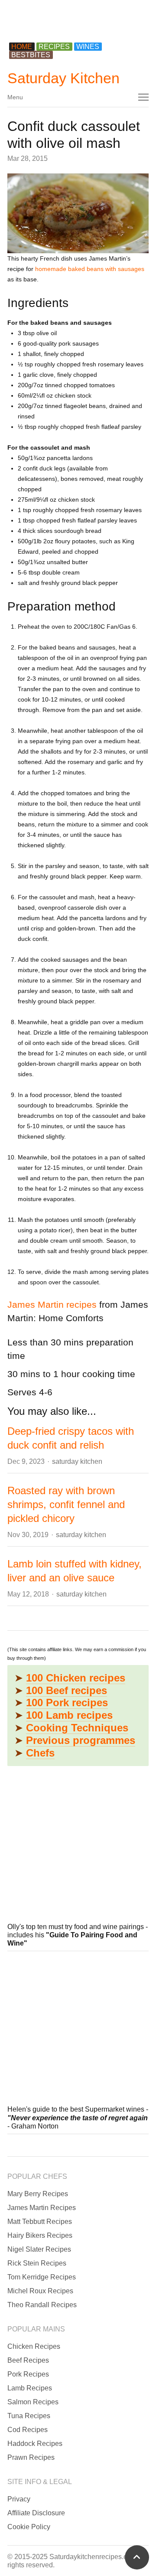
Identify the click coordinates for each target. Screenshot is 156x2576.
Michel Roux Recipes (40, 2291)
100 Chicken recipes (76, 1678)
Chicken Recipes (34, 2346)
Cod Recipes (28, 2430)
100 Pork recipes (67, 1703)
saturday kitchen (77, 1461)
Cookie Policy (29, 2527)
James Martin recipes (52, 1304)
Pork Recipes (28, 2374)
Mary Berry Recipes (38, 2194)
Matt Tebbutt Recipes (40, 2222)
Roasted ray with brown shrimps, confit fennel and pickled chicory (66, 1504)
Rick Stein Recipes (37, 2263)
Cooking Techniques (77, 1728)
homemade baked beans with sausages (90, 269)
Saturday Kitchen (63, 78)
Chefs (40, 1753)
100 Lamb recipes (69, 1715)
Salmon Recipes (33, 2402)
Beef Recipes (28, 2360)
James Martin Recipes (42, 2208)
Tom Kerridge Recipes (42, 2277)
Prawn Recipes (31, 2457)
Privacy (19, 2499)
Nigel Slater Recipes (39, 2249)
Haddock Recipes (35, 2444)
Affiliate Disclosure (36, 2513)
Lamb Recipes (30, 2388)
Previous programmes (81, 1740)
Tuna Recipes (29, 2416)
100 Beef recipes (67, 1690)
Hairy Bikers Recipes (40, 2235)
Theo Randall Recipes (42, 2305)
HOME (22, 47)
